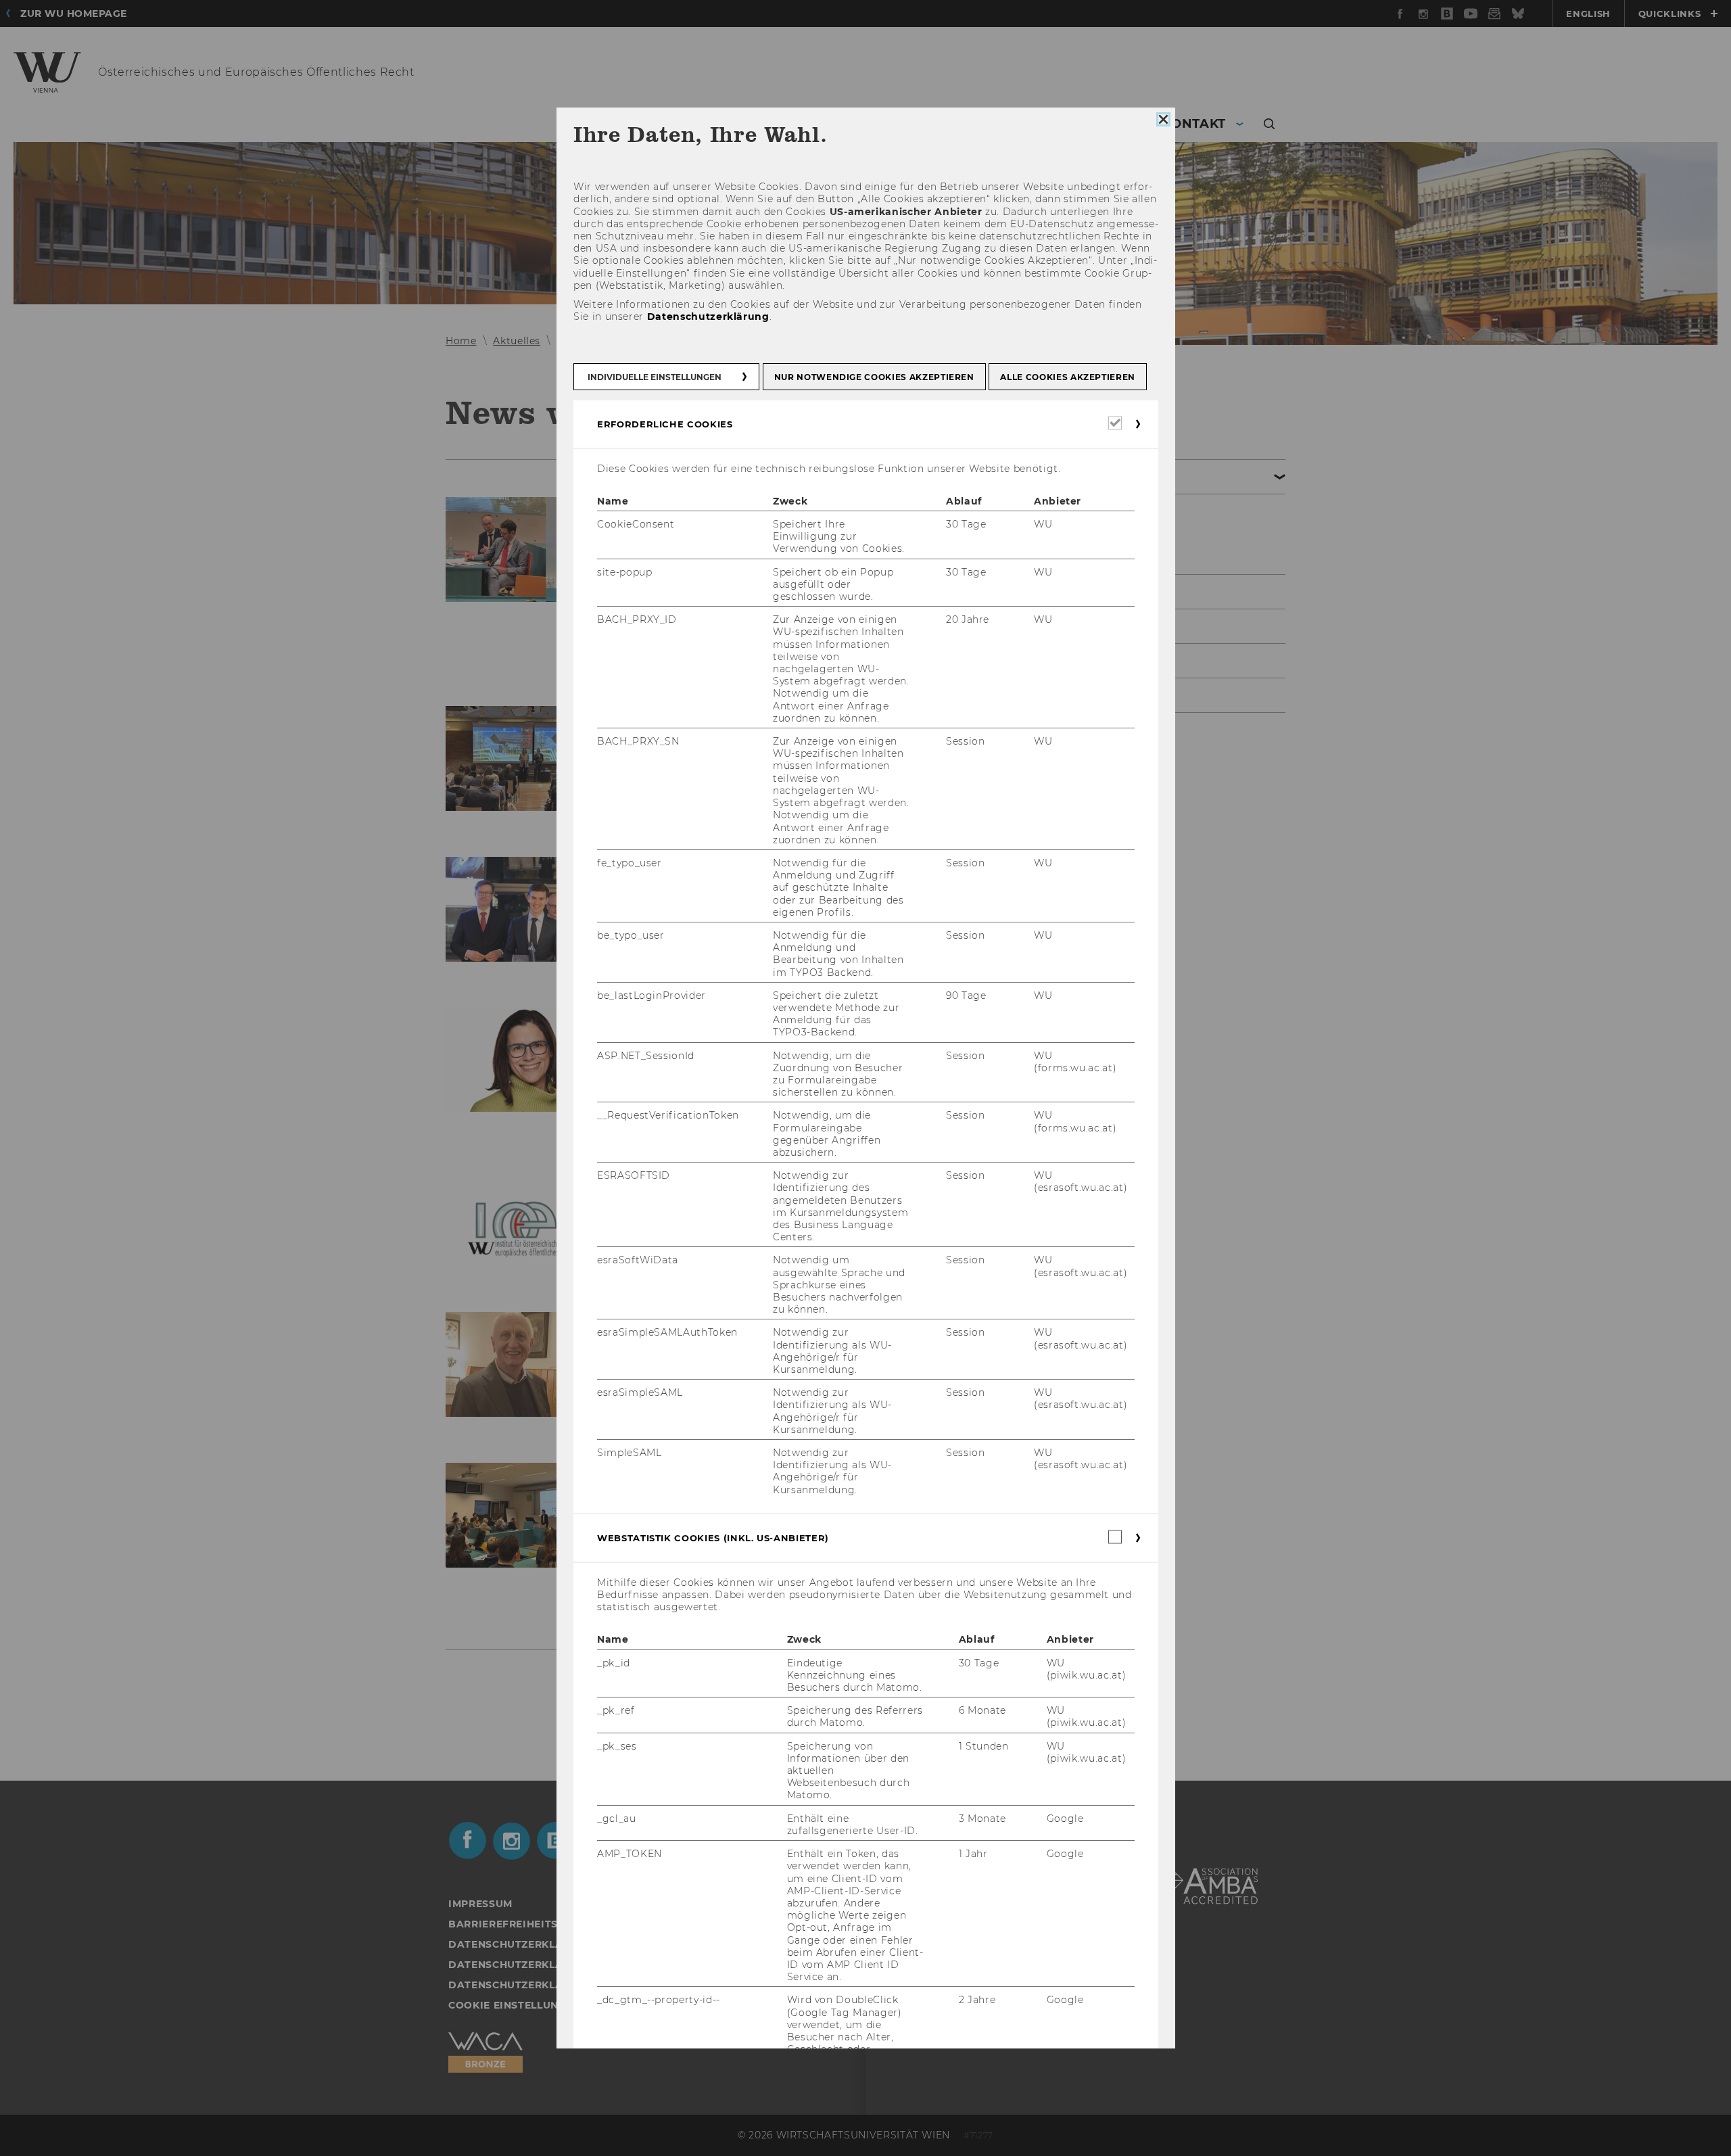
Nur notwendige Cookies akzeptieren (874, 377)
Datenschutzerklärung (708, 317)
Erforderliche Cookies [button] (665, 424)
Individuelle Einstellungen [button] (655, 377)
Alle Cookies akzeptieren (1068, 377)
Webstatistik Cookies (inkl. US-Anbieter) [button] (713, 1538)
